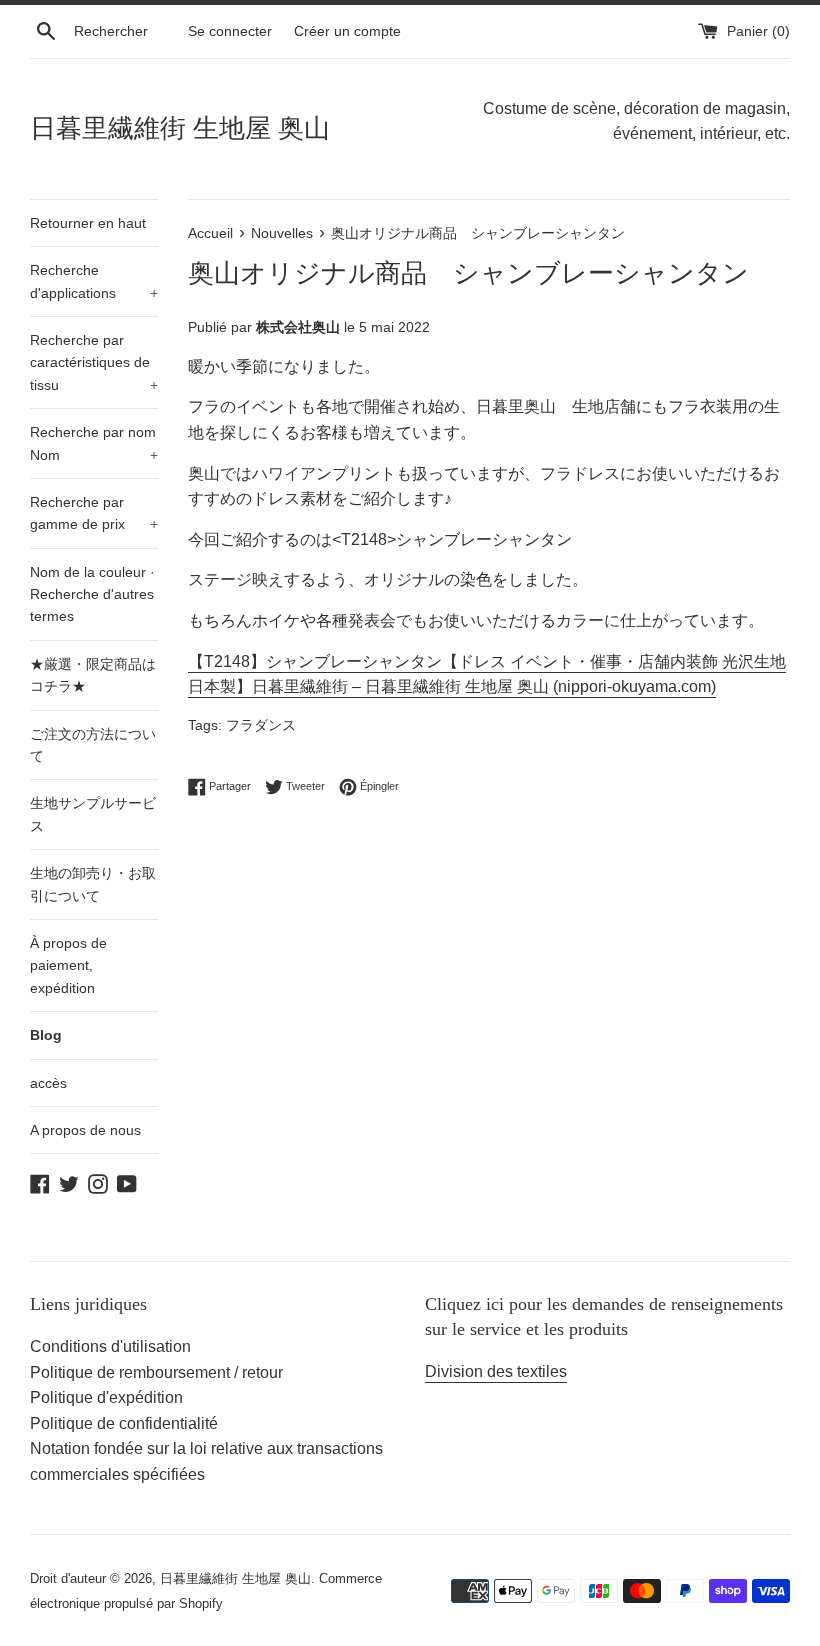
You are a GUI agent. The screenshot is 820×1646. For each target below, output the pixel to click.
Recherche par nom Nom (94, 443)
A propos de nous (85, 1130)
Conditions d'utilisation (110, 1346)
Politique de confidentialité (124, 1423)
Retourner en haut (88, 223)
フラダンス (261, 725)
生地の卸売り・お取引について (93, 884)
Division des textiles (496, 1371)
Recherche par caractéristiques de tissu (94, 362)
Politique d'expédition (106, 1397)
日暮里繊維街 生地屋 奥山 (180, 128)
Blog (46, 1035)
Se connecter (230, 31)
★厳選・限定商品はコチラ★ (93, 675)
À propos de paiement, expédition (68, 965)
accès (48, 1083)
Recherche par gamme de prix (94, 513)
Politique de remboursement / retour (156, 1372)
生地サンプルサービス (93, 814)
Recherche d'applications (94, 281)
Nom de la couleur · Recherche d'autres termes (92, 594)
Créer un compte (347, 31)
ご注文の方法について (93, 745)
